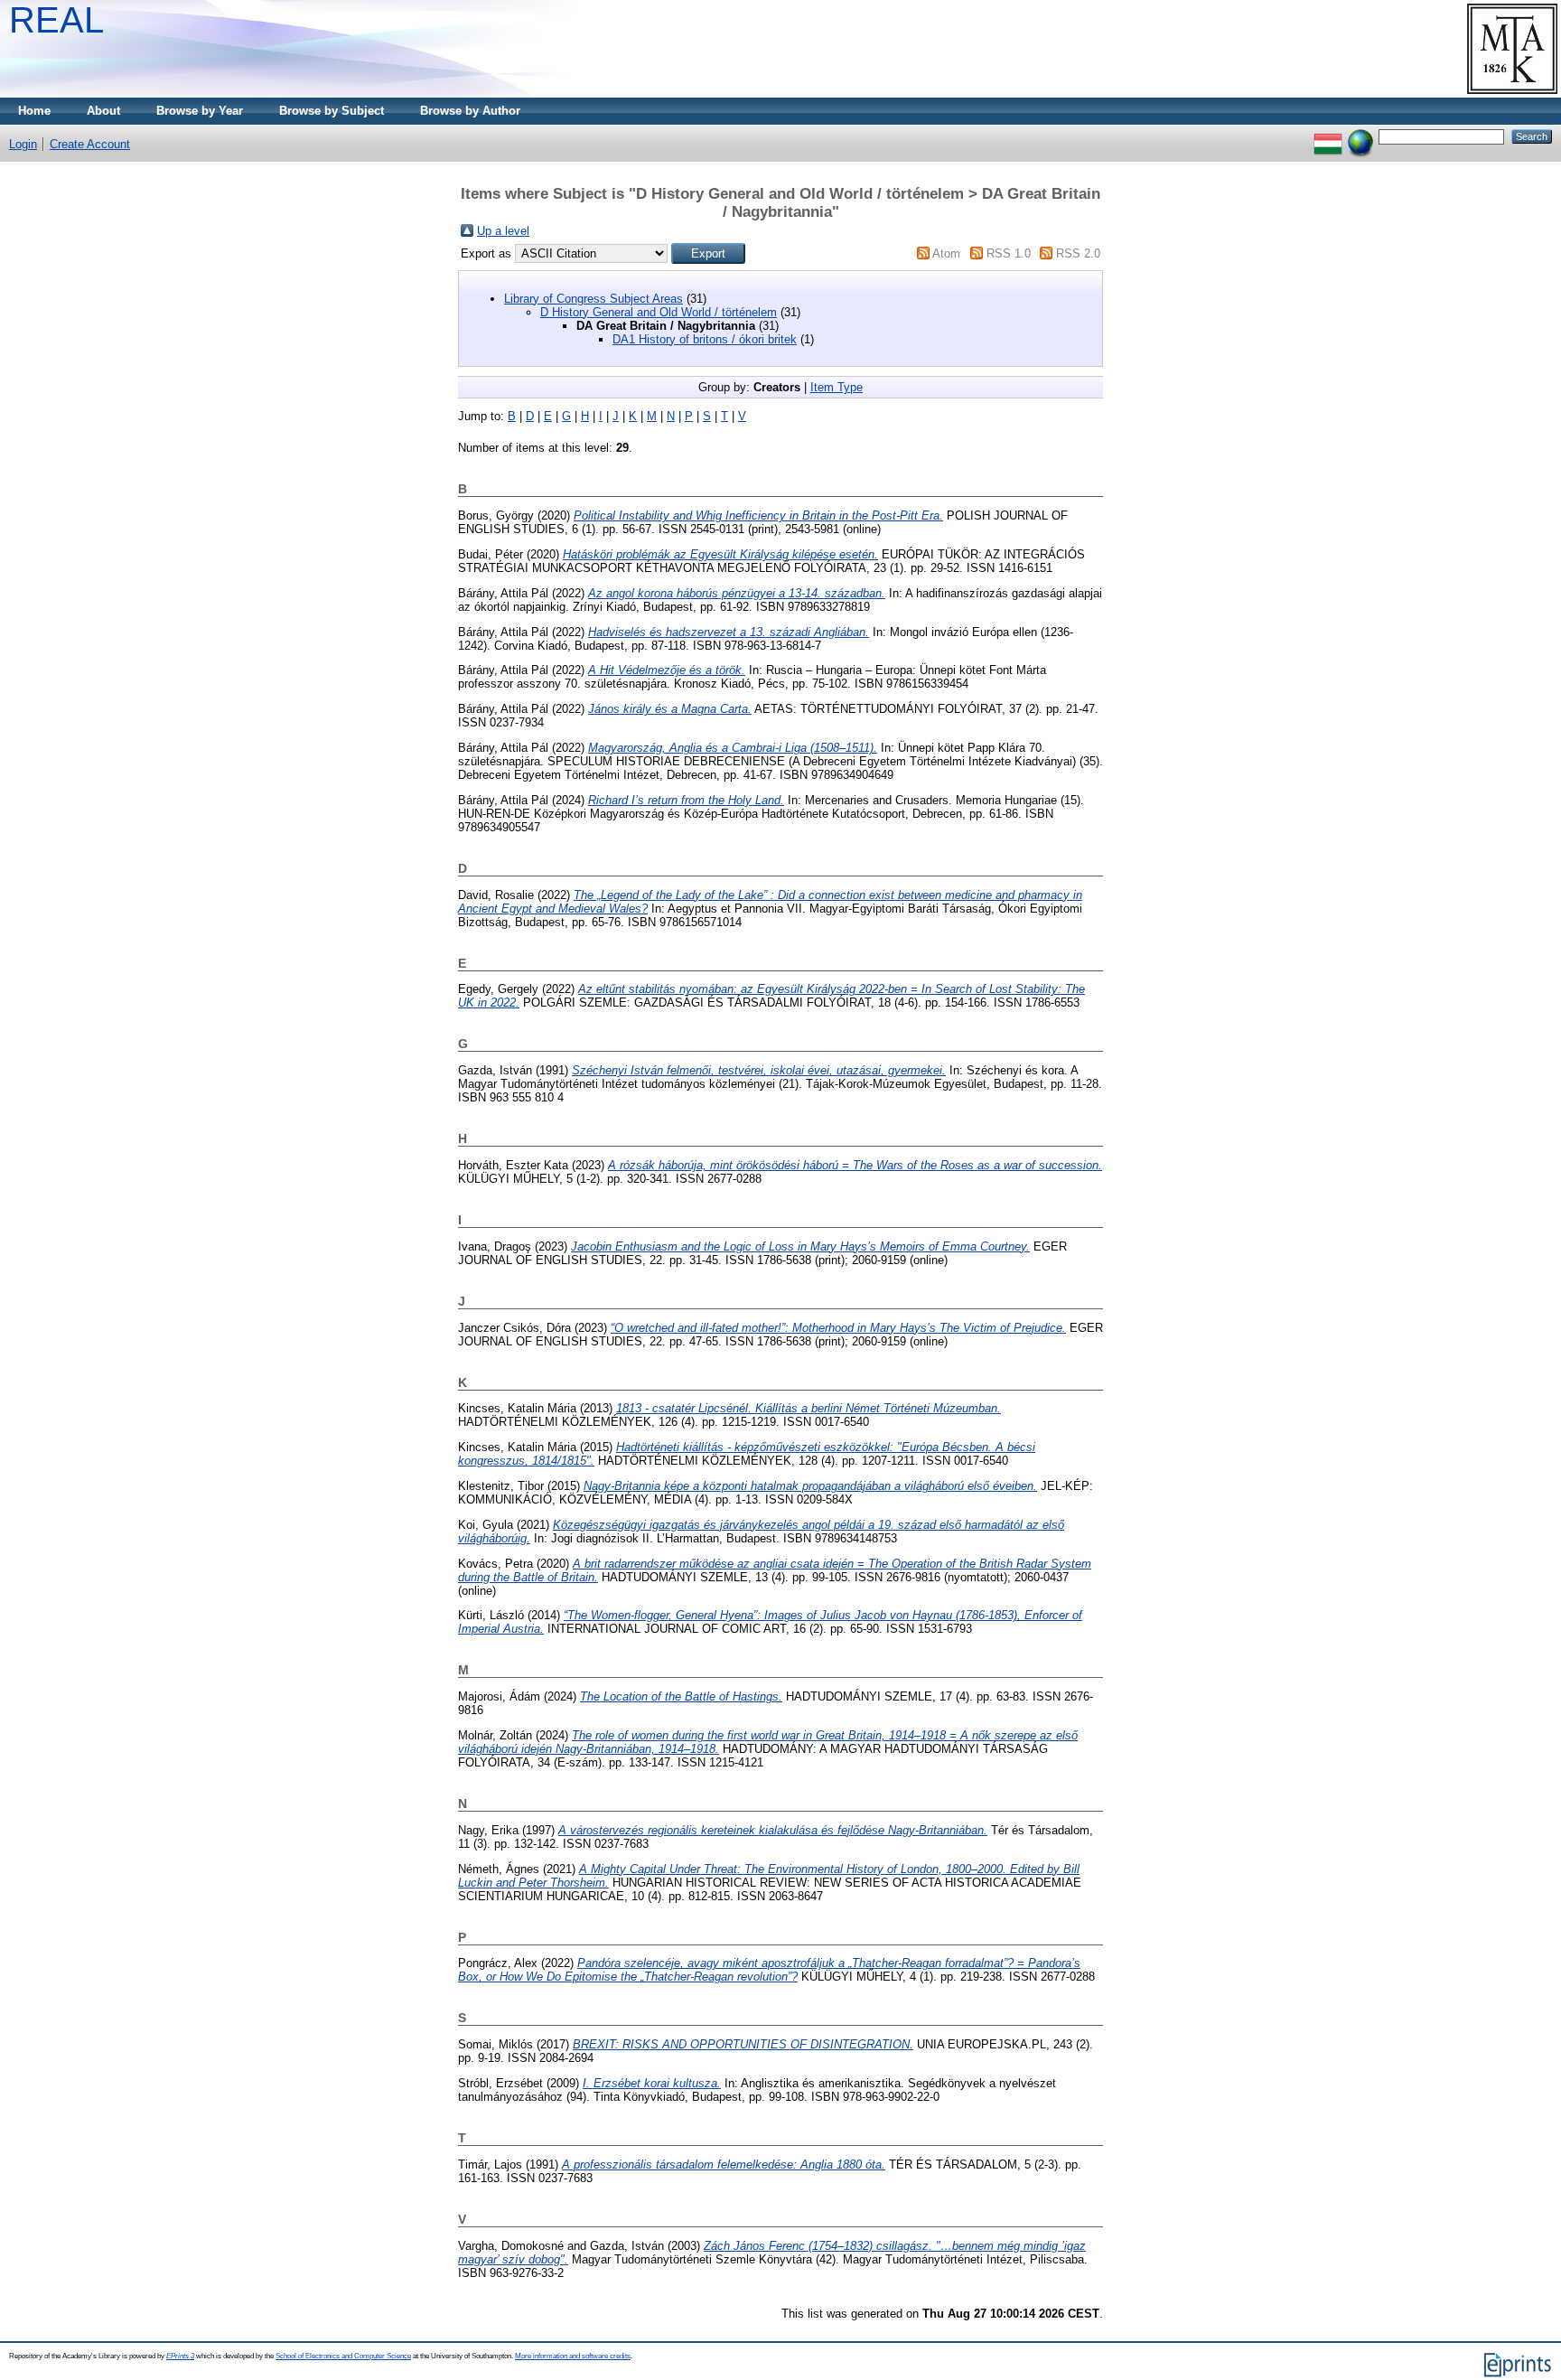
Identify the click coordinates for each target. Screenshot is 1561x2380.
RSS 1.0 (1009, 253)
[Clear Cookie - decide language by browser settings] (1360, 136)
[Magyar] (1328, 136)
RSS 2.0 (1078, 253)
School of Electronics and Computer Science (343, 2356)
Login (23, 144)
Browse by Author (470, 111)
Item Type (837, 387)
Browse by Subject (332, 111)
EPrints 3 (180, 2356)
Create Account (90, 144)
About (103, 111)
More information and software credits (573, 2356)
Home (34, 111)
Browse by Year (200, 111)
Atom (946, 253)
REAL (56, 20)
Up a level (503, 231)
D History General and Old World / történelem (659, 312)
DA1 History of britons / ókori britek (705, 339)
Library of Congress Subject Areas (594, 299)
